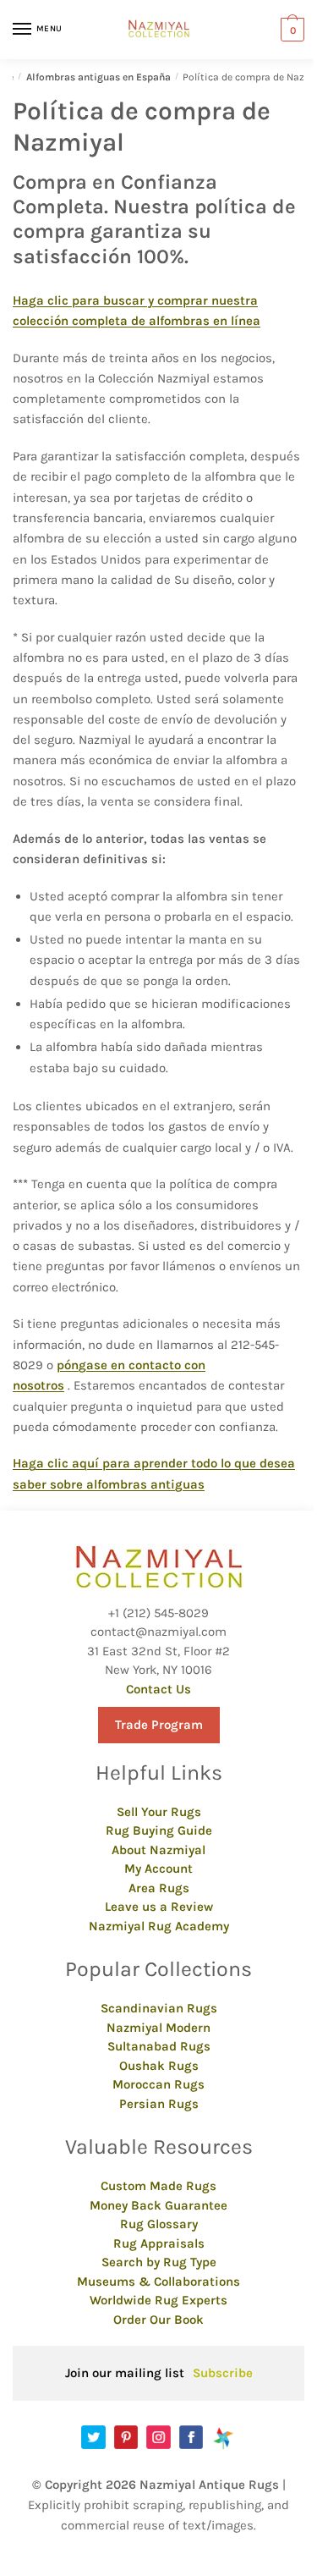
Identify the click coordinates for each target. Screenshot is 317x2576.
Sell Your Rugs (159, 1812)
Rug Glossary (159, 2224)
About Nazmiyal (158, 1850)
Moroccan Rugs (158, 2084)
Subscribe (223, 2373)
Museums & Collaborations (158, 2282)
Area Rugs (159, 1888)
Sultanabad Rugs (159, 2046)
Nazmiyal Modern (158, 2028)
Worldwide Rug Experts (158, 2300)
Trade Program (159, 1725)
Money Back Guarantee (158, 2205)
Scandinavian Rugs (159, 2008)
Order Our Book (158, 2320)
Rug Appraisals (159, 2243)
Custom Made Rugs (158, 2186)
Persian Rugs (159, 2104)
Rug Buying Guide (159, 1830)
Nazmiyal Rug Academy (159, 1926)
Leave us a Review (159, 1907)
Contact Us (158, 1689)
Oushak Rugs (159, 2066)
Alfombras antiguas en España (98, 77)
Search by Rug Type (159, 2262)
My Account (158, 1869)
